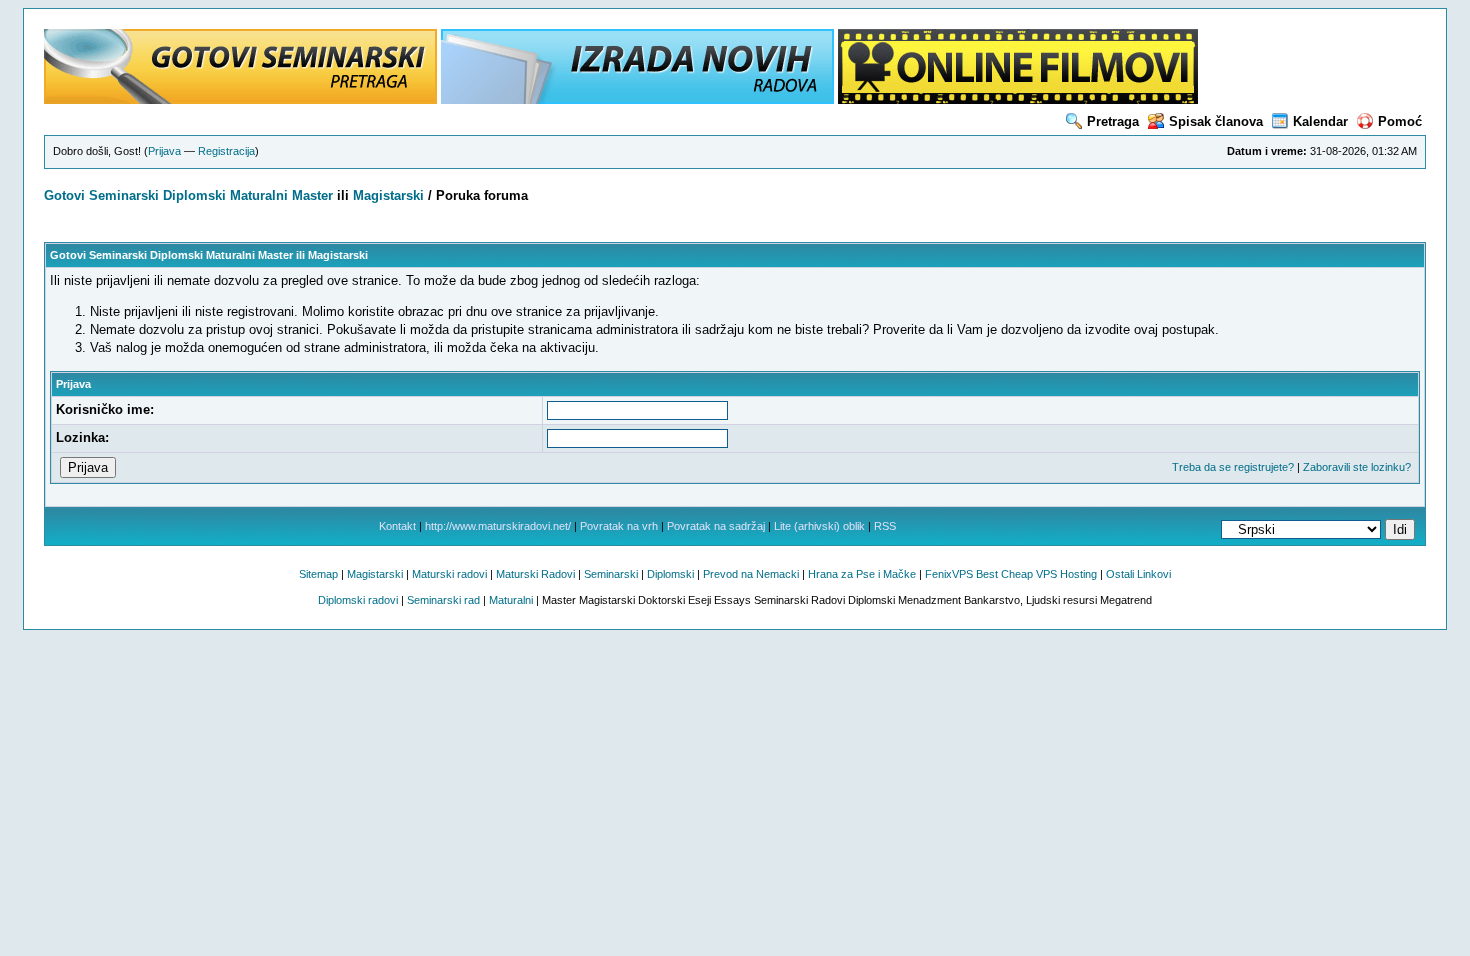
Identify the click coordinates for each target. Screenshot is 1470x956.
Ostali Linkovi (1138, 574)
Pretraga (1113, 121)
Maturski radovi (449, 574)
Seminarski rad (443, 600)
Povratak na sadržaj (716, 526)
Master (312, 195)
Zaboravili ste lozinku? (1357, 467)
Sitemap (318, 574)
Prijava (164, 151)
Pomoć (1400, 121)
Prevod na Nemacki (751, 574)
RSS (885, 526)
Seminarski (124, 195)
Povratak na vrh (619, 526)
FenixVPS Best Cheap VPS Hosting (1011, 574)
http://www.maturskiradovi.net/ (498, 526)
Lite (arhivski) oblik (819, 526)
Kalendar (1320, 121)
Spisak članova (1216, 121)
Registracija (226, 151)
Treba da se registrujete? (1233, 467)
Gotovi (66, 195)
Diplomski (194, 195)
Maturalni (259, 195)
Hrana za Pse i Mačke (862, 574)
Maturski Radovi (535, 574)
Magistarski (388, 195)
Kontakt (397, 526)
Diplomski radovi (358, 600)
